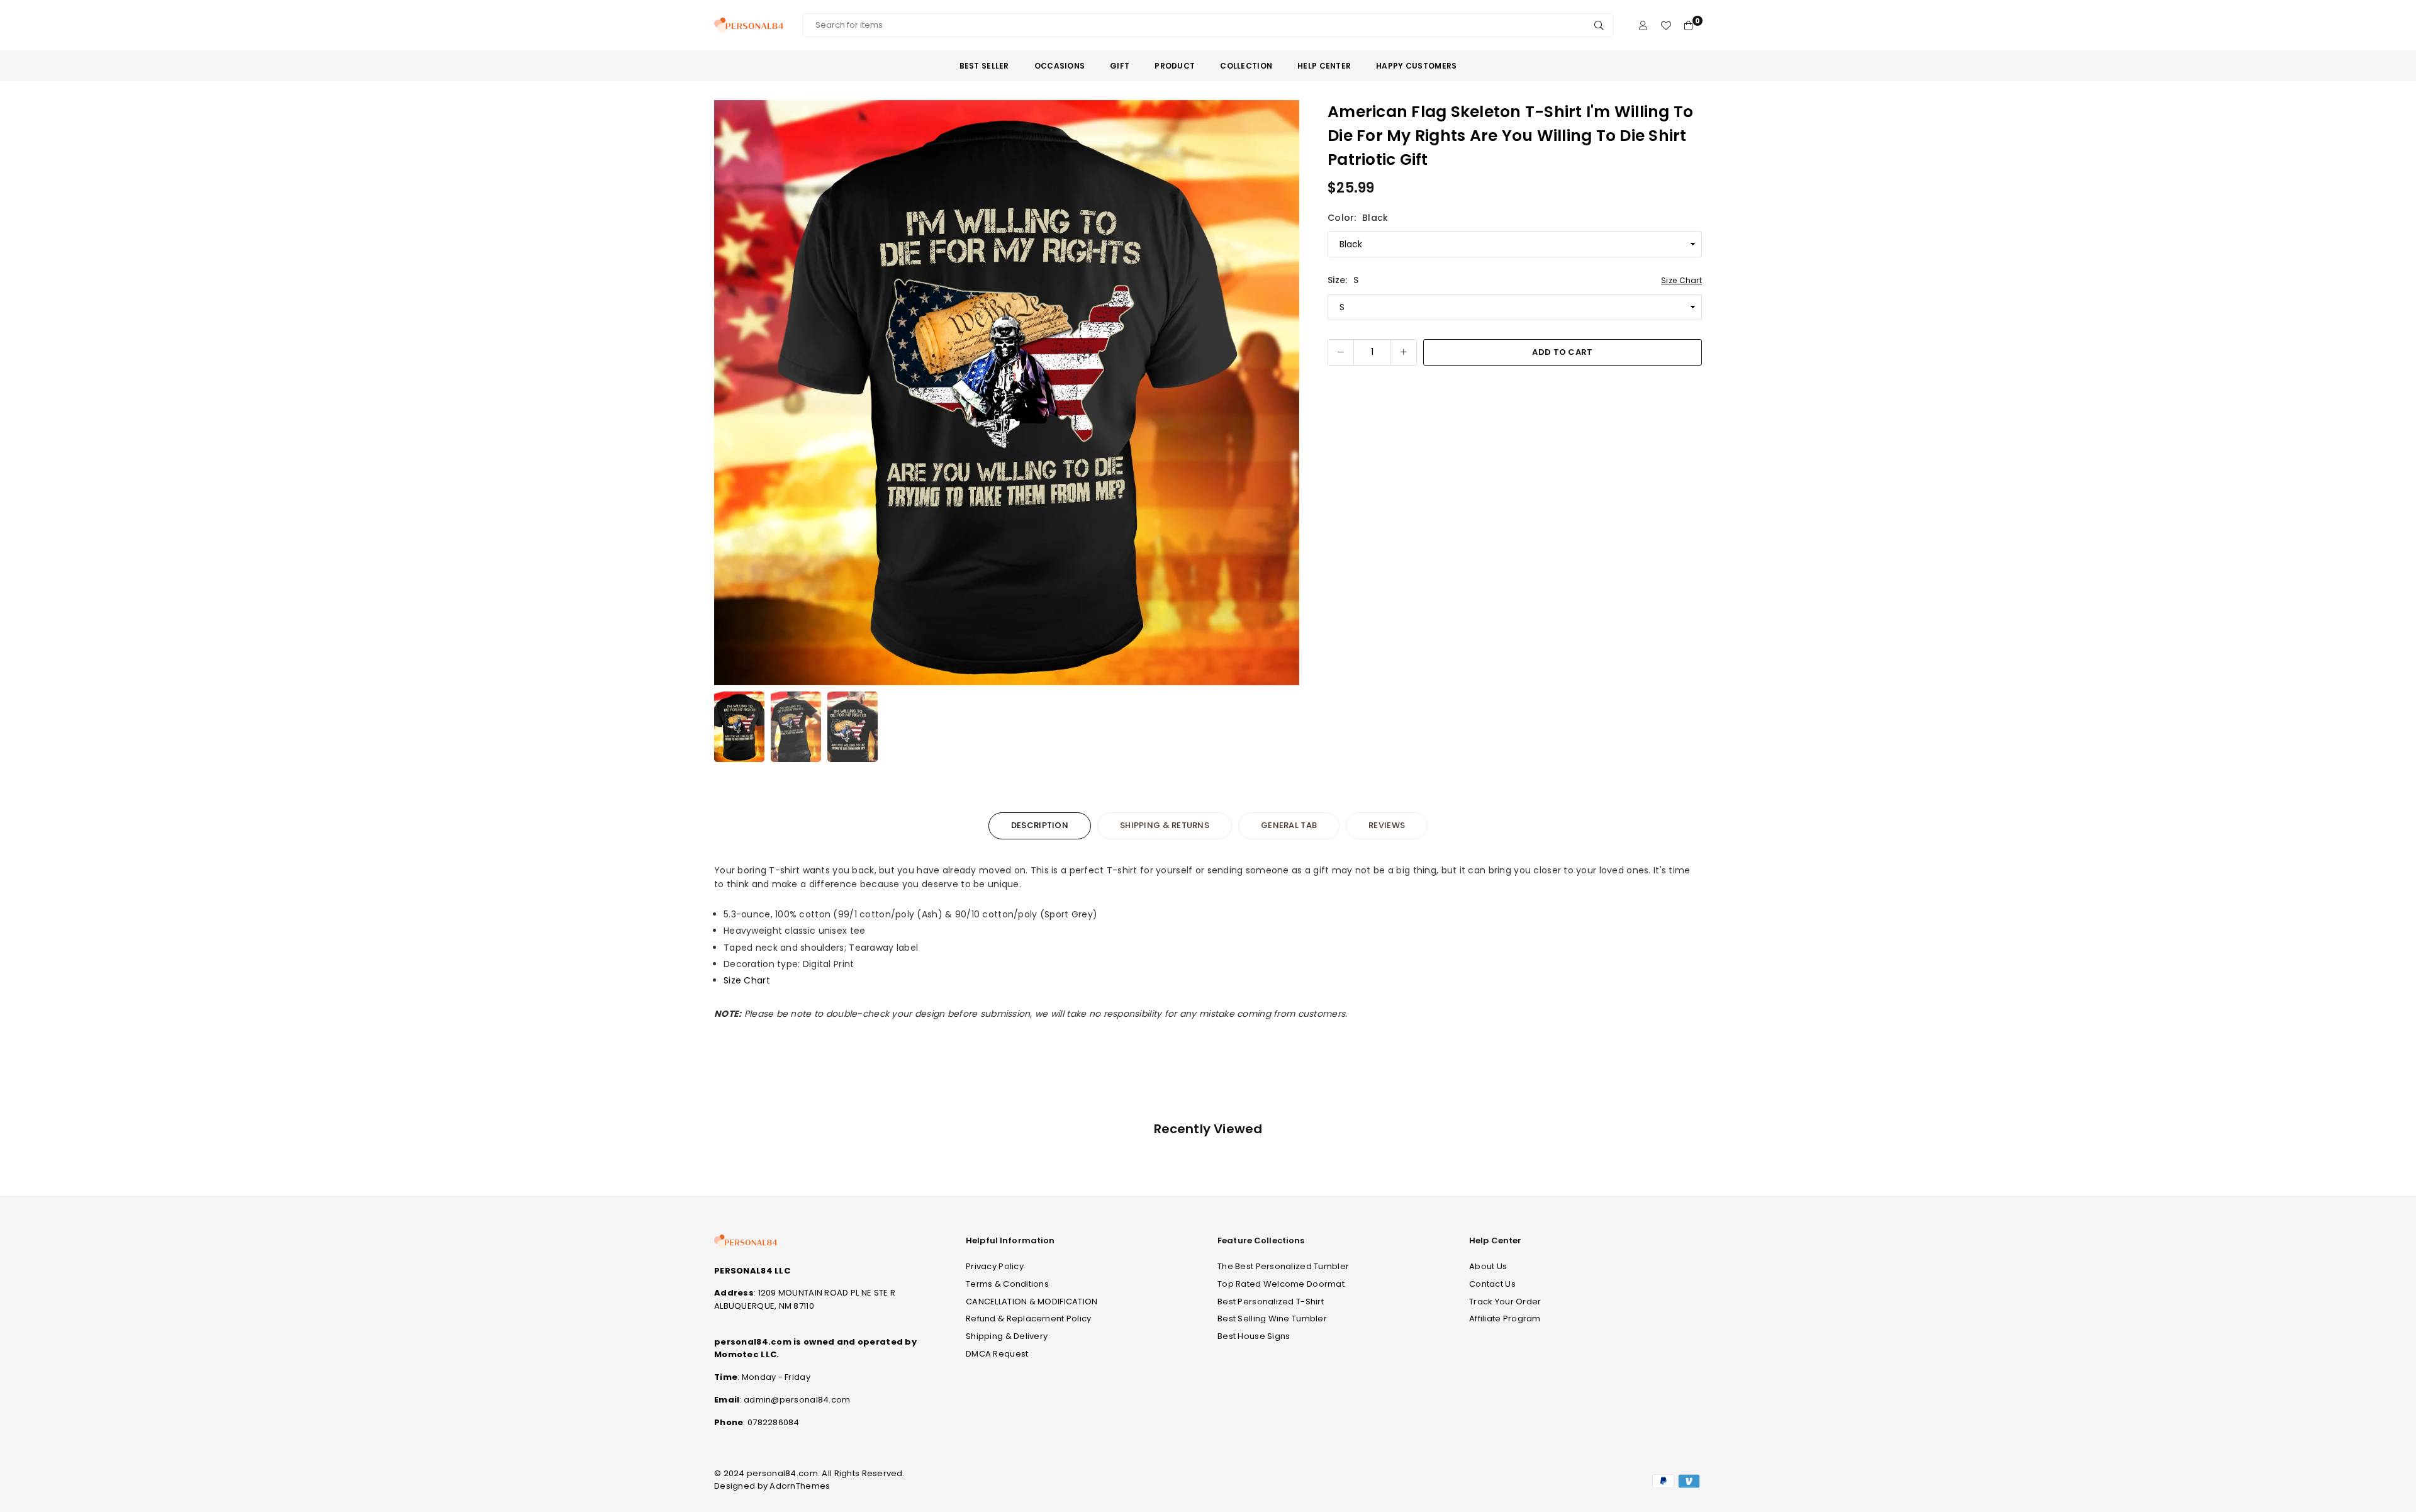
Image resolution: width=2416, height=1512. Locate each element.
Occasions (1060, 66)
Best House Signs (1254, 1336)
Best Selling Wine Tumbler (1272, 1319)
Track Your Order (1505, 1302)
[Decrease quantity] (1341, 352)
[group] (1007, 393)
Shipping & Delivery (1007, 1336)
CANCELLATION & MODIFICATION (1032, 1302)
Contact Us (1492, 1284)
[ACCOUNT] (1643, 25)
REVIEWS (1387, 825)
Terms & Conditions (1007, 1284)
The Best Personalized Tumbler (1283, 1266)
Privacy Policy (995, 1266)
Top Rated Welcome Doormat (1281, 1284)
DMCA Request (997, 1354)
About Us (1488, 1266)
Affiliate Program (1505, 1319)
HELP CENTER (1324, 66)
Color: (1358, 218)
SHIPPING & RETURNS (1165, 825)
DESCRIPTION (1040, 825)
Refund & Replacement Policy (1029, 1319)
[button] (1282, 393)
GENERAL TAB (1289, 825)
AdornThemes (800, 1486)
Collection (1246, 66)
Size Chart (1681, 280)
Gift (1120, 66)
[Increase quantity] (1404, 352)
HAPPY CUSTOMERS (1416, 66)
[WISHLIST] (1666, 25)
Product (1175, 66)
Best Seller (984, 66)
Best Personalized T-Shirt (1271, 1302)
